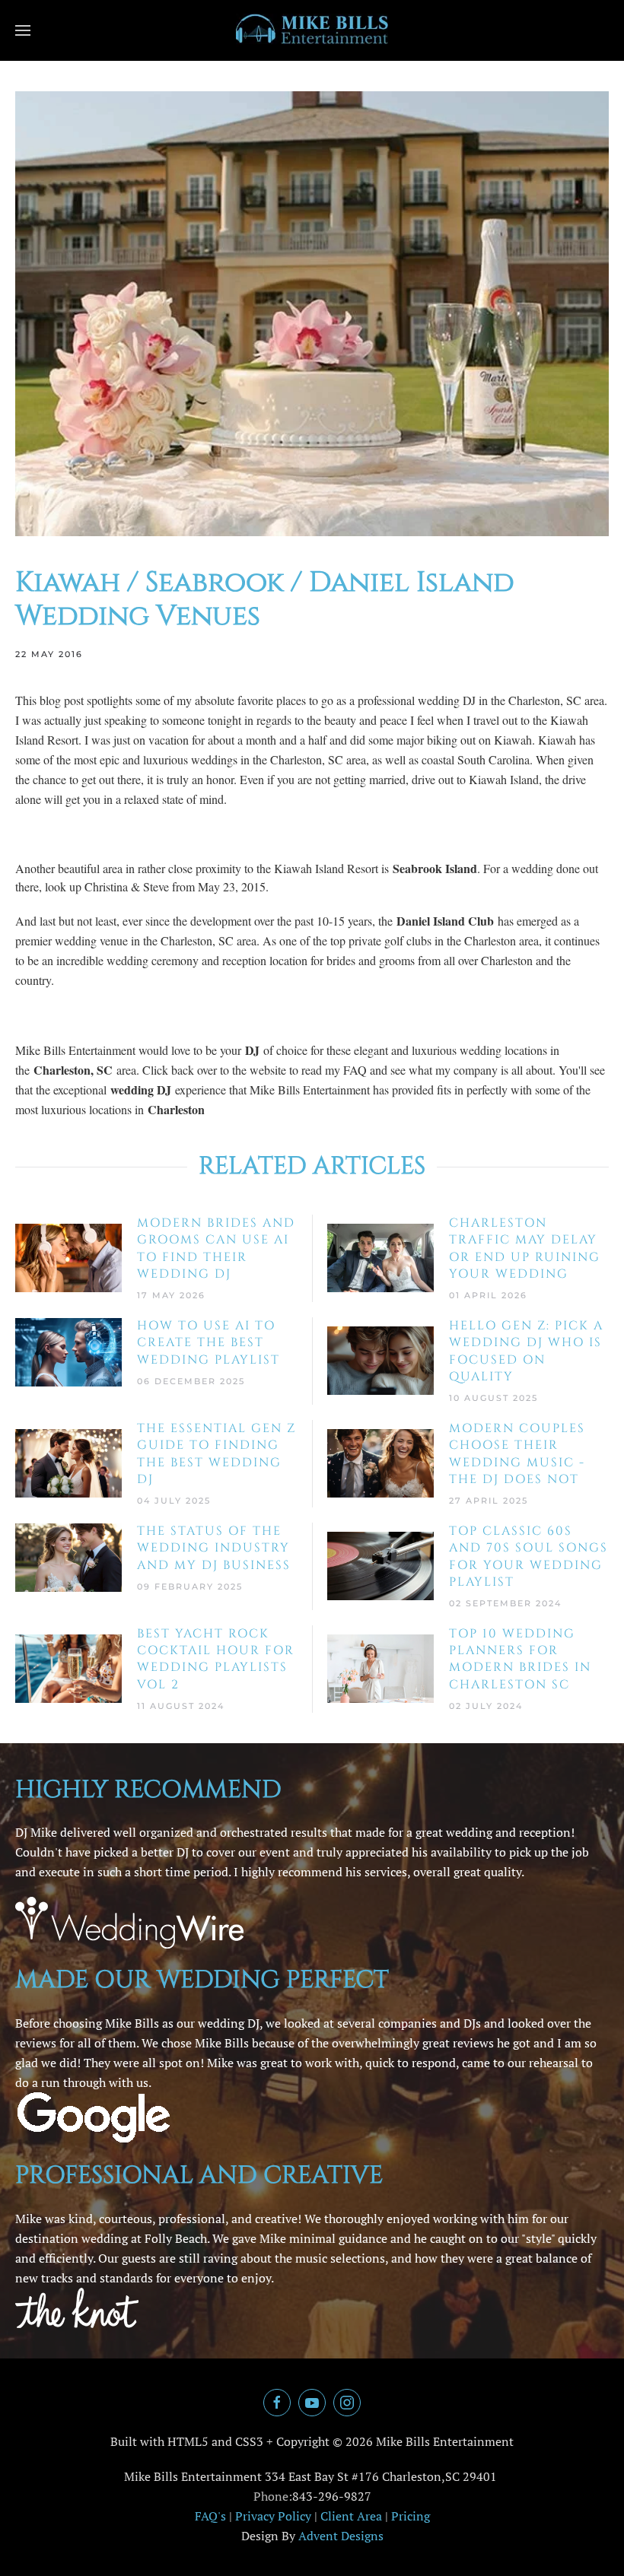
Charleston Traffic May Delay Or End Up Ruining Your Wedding (525, 1248)
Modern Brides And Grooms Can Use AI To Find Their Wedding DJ (216, 1248)
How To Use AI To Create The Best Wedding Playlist (209, 1343)
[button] (23, 30)
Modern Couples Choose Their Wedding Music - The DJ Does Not (517, 1454)
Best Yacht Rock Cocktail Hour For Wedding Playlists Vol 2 (216, 1659)
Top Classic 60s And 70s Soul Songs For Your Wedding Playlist (528, 1556)
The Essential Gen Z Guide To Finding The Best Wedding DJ (216, 1454)
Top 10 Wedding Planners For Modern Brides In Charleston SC (520, 1659)
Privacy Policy (273, 2516)
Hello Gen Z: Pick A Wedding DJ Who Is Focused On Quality (526, 1351)
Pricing (411, 2516)
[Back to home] (312, 30)
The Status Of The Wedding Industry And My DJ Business (214, 1548)
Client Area (351, 2516)
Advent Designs (341, 2536)
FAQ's (210, 2516)
